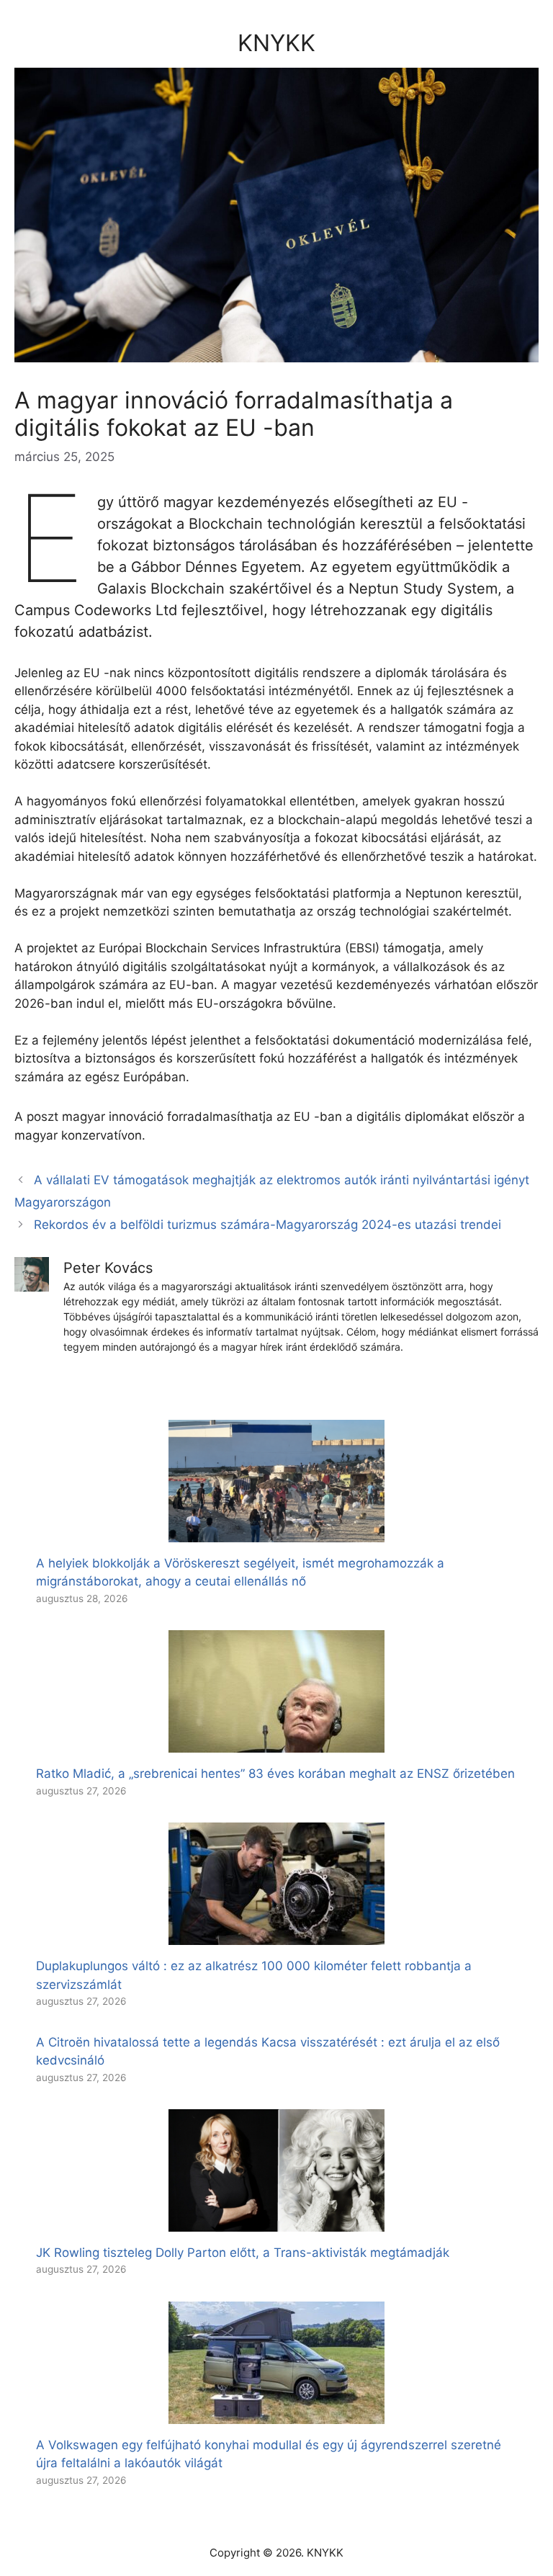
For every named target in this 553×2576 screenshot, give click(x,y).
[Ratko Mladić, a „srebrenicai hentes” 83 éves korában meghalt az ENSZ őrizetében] (276, 1743)
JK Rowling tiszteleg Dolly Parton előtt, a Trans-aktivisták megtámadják (243, 2253)
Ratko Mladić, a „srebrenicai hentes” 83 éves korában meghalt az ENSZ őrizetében (275, 1774)
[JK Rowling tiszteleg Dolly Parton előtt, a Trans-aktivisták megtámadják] (276, 2222)
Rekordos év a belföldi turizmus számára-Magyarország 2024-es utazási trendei (267, 1225)
